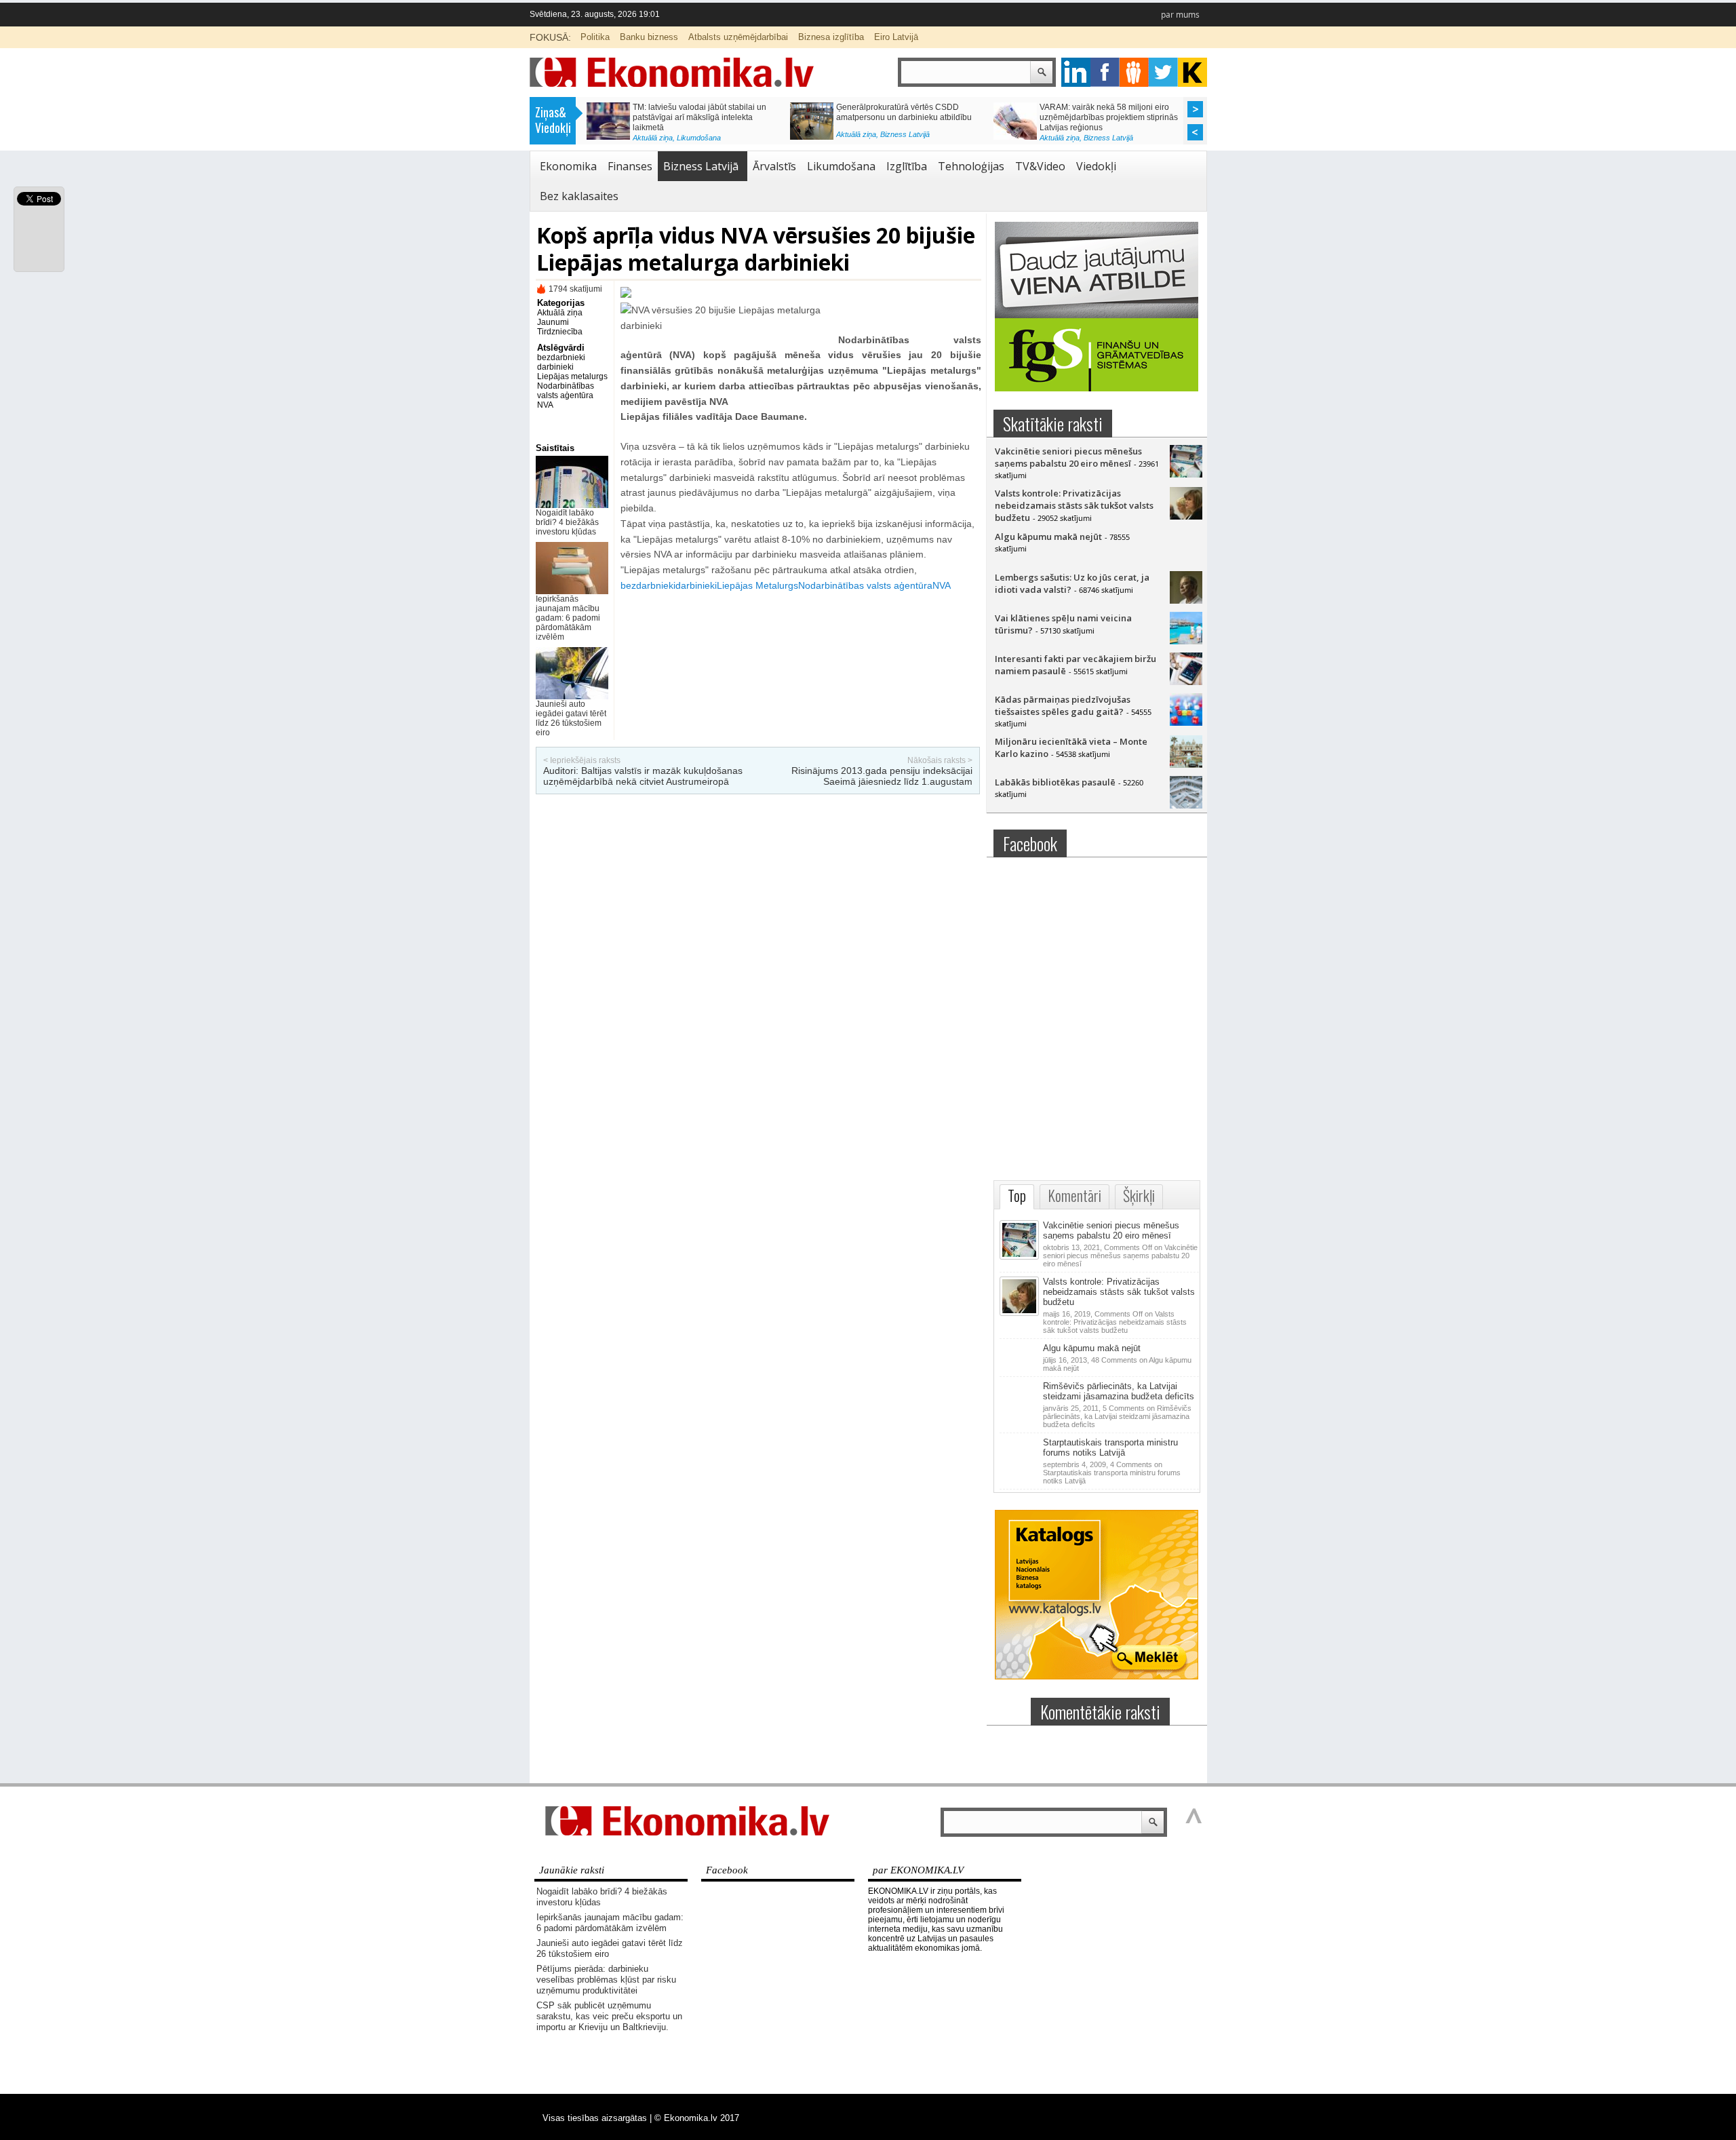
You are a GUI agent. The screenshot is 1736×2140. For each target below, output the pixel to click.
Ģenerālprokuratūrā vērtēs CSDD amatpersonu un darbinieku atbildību (904, 112)
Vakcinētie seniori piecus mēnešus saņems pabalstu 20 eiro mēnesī (1068, 457)
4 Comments (1112, 1473)
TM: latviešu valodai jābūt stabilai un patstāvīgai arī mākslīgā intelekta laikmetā (699, 117)
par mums (1180, 15)
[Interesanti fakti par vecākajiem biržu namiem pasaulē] (1186, 682)
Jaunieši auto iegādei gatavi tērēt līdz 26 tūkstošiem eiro (571, 718)
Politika (595, 37)
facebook (1105, 72)
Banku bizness (649, 37)
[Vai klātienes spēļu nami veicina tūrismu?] (1186, 641)
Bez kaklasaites (579, 196)
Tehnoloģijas (971, 166)
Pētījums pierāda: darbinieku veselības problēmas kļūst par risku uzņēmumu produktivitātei (606, 1980)
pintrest (1134, 72)
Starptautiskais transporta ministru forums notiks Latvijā (1110, 1447)
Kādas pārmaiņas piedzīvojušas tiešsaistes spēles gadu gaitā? (1063, 705)
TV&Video (1040, 166)
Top (1017, 1195)
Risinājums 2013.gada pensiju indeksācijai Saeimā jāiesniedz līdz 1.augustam (882, 776)
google (1076, 72)
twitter (1163, 72)
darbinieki (555, 367)
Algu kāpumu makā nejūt (1048, 537)
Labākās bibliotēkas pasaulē (1055, 782)
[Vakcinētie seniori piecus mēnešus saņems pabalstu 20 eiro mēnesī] (1186, 474)
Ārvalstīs (774, 166)
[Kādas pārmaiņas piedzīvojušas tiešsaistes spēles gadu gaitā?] (1186, 722)
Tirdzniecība (560, 332)
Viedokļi (1096, 166)
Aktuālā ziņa (653, 138)
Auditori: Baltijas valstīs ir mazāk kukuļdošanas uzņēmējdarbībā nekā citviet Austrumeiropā (643, 776)
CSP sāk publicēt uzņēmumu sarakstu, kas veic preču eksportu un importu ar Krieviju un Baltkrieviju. (609, 2016)
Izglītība (907, 166)
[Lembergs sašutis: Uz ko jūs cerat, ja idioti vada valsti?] (1186, 600)
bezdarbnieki (561, 357)
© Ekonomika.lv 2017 (697, 2118)
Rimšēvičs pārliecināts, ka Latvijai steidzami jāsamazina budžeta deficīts (1119, 1391)
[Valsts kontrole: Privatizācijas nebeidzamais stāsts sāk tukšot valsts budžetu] (1186, 516)
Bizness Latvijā (905, 134)
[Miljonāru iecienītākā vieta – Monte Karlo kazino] (1186, 764)
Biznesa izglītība (831, 37)
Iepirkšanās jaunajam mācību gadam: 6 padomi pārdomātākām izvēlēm (568, 618)
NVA (545, 405)
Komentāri (1074, 1195)
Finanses (630, 166)
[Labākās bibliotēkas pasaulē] (1186, 805)
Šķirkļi (1139, 1195)
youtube (1192, 72)
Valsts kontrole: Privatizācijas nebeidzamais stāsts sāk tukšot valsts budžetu (1074, 505)
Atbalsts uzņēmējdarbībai (738, 37)
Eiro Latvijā (896, 37)
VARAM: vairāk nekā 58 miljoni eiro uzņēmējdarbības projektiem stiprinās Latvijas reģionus (1109, 117)
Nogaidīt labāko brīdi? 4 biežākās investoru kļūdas (567, 522)
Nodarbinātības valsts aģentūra (566, 391)
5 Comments (1117, 1416)
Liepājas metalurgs (572, 376)
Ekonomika (568, 166)
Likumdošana (699, 138)
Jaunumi (553, 322)
